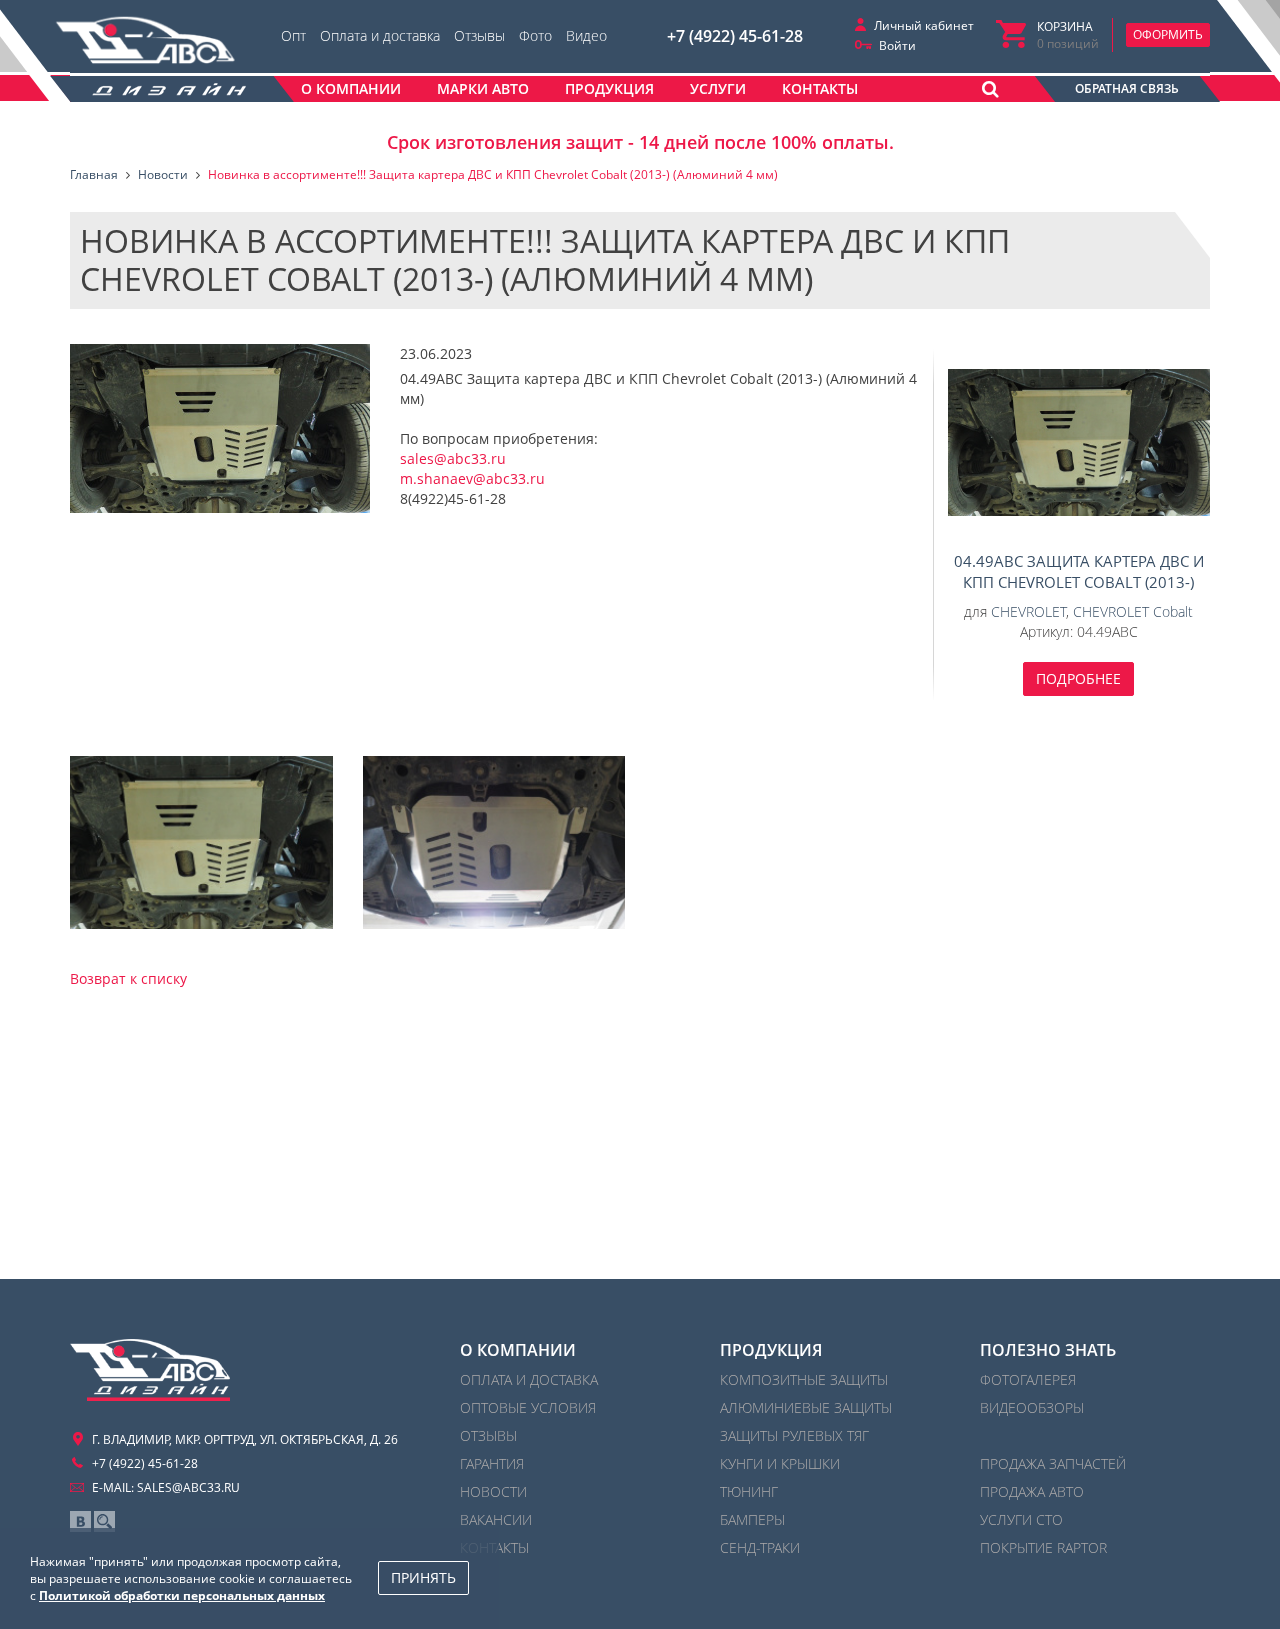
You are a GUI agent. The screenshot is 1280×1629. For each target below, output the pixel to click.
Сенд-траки (760, 1547)
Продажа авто (1032, 1491)
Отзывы (479, 35)
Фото (535, 35)
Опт (293, 35)
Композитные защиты (804, 1379)
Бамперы (752, 1519)
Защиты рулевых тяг (794, 1435)
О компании (518, 1350)
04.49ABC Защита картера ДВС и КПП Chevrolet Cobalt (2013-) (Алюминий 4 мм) (1079, 442)
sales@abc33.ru (453, 458)
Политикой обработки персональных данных (182, 1595)
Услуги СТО (1021, 1519)
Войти (897, 45)
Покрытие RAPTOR (1043, 1547)
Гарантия (492, 1463)
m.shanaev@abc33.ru (472, 478)
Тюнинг (749, 1491)
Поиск (104, 1521)
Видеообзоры (1032, 1407)
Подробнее (1078, 678)
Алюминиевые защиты (806, 1407)
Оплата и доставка (380, 35)
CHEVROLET (1028, 611)
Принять (423, 1577)
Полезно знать (1048, 1350)
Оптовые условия (528, 1407)
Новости (493, 1491)
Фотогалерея (1028, 1379)
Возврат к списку (128, 978)
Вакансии (496, 1519)
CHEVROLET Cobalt (1133, 611)
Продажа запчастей (1053, 1463)
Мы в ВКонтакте (80, 1521)
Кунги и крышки (780, 1463)
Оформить (1168, 34)
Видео (586, 35)
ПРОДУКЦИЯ (771, 1350)
